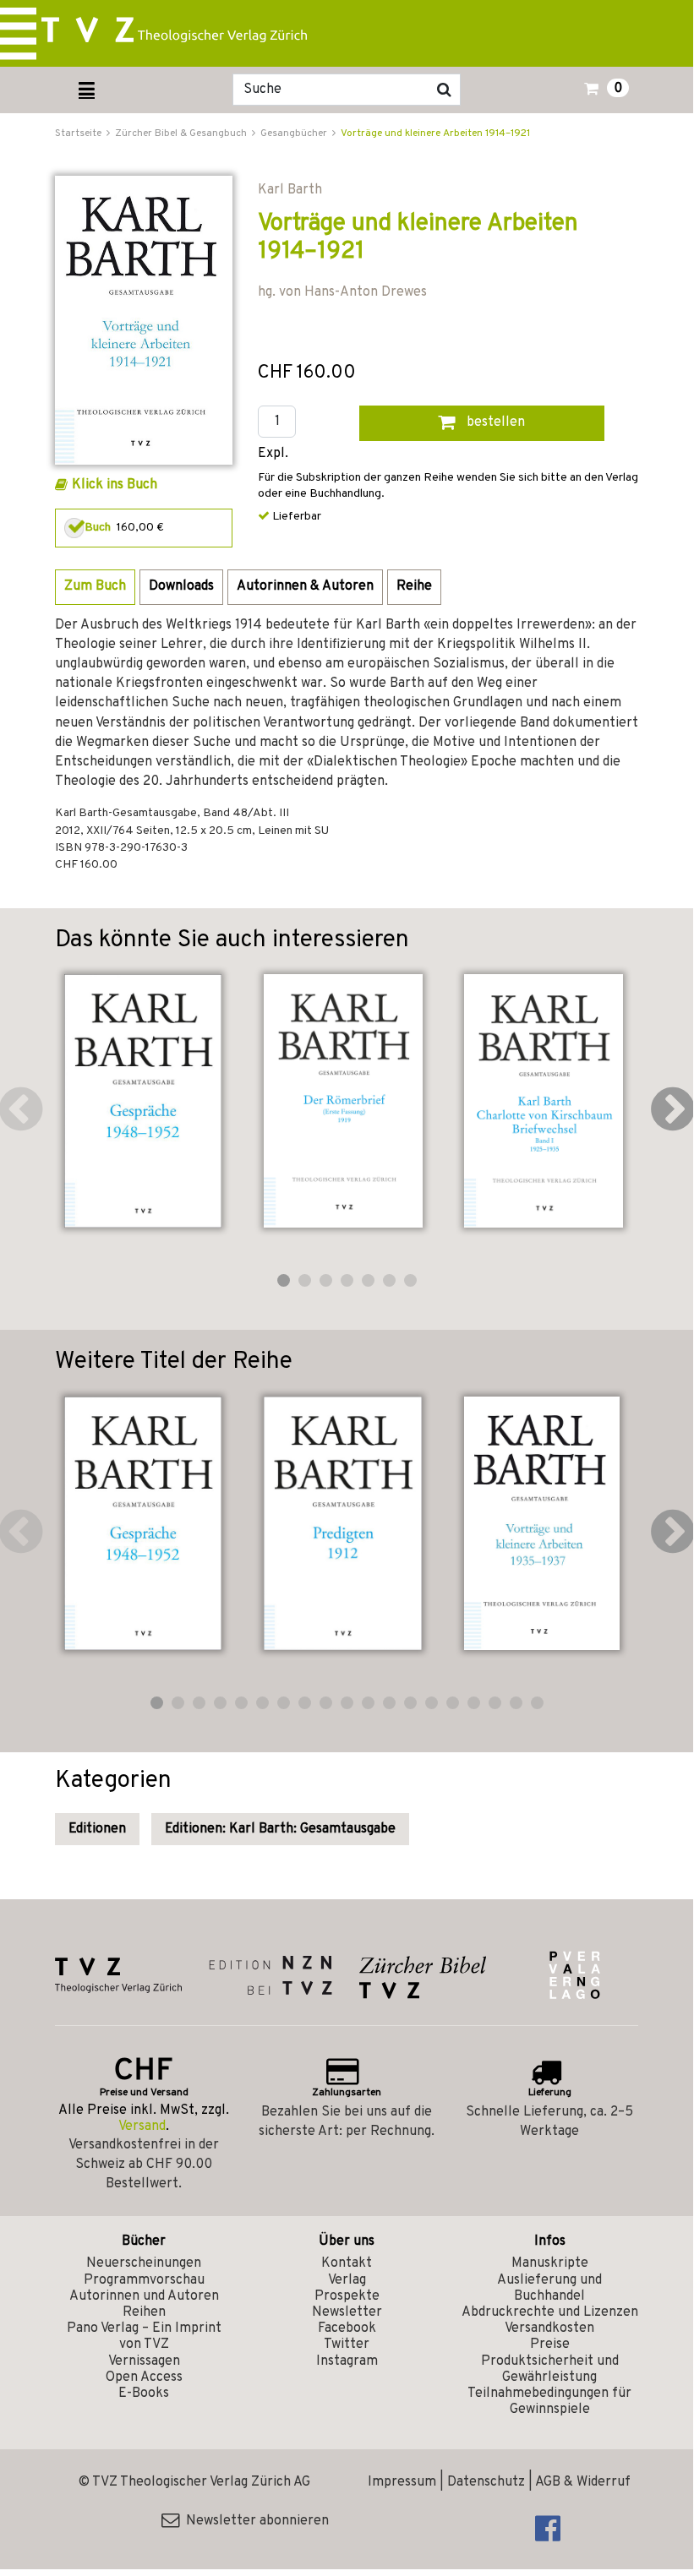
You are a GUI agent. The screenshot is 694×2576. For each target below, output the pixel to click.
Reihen (144, 2312)
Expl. (273, 454)
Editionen (97, 1829)
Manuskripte (550, 2263)
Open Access (144, 2377)
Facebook (347, 2328)
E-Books (144, 2394)
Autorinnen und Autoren (144, 2296)
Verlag (347, 2280)
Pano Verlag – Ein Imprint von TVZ (144, 2336)
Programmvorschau (144, 2280)
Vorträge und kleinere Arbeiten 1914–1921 (435, 133)
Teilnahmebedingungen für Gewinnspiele (549, 2402)
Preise (550, 2345)
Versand (142, 2127)
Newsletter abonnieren (254, 2521)
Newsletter (347, 2312)
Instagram (347, 2361)
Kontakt (347, 2263)
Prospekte (347, 2296)
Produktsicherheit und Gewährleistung (550, 2369)
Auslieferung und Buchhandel (549, 2288)
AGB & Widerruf (583, 2482)
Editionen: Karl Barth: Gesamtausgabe (280, 1829)
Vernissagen (144, 2361)
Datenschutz (486, 2482)
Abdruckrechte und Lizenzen (550, 2312)
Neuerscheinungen (144, 2263)
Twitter (347, 2345)
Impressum (402, 2482)
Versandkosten (549, 2328)
